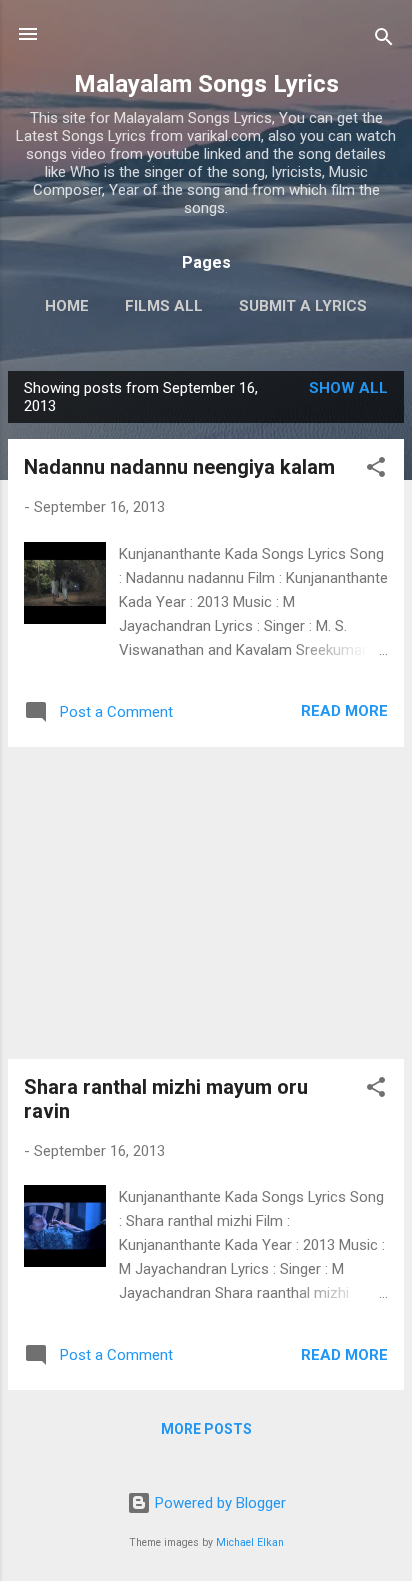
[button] (376, 470)
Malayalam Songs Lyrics (206, 84)
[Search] (384, 40)
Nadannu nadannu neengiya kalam (179, 467)
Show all (348, 388)
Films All (164, 306)
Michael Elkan (250, 1542)
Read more (344, 711)
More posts (206, 1429)
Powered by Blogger (218, 1503)
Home (67, 306)
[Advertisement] (206, 903)
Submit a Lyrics (303, 306)
